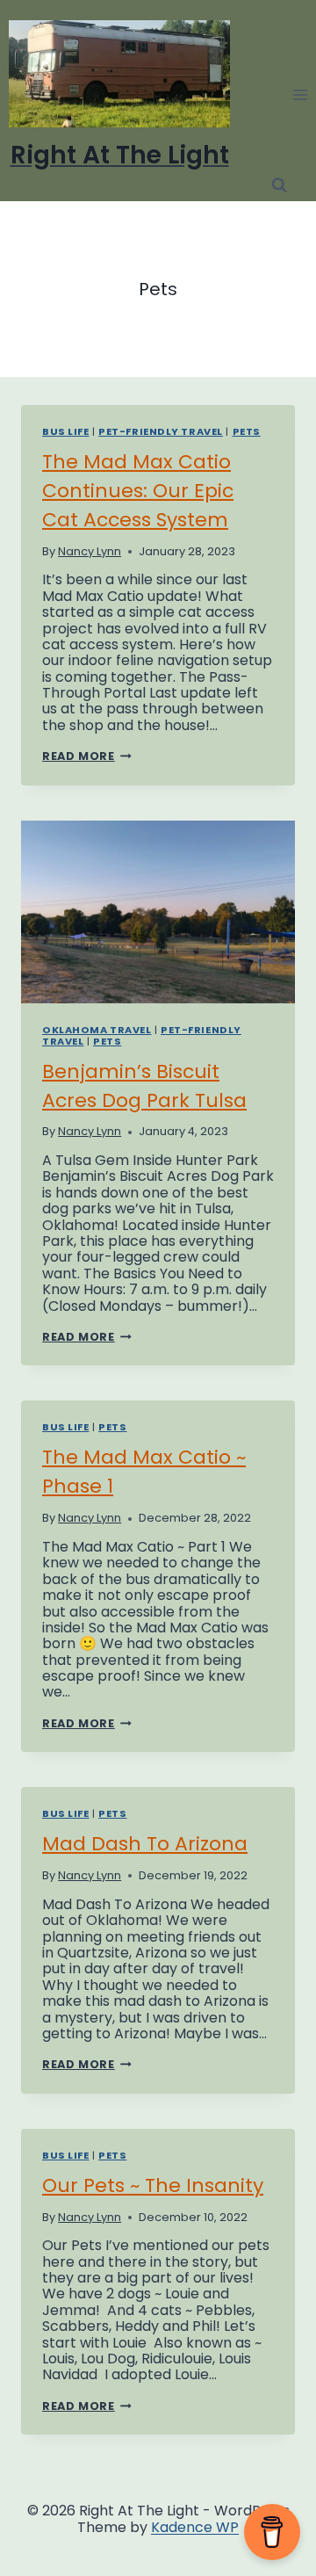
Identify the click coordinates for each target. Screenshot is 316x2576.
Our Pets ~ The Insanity (153, 2185)
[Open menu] (300, 94)
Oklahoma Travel (97, 1030)
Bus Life (65, 431)
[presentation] (158, 912)
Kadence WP (195, 2527)
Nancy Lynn (90, 551)
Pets (247, 431)
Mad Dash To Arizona (145, 1844)
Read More (87, 756)
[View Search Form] (279, 185)
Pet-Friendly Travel (161, 431)
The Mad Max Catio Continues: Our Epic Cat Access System (138, 491)
